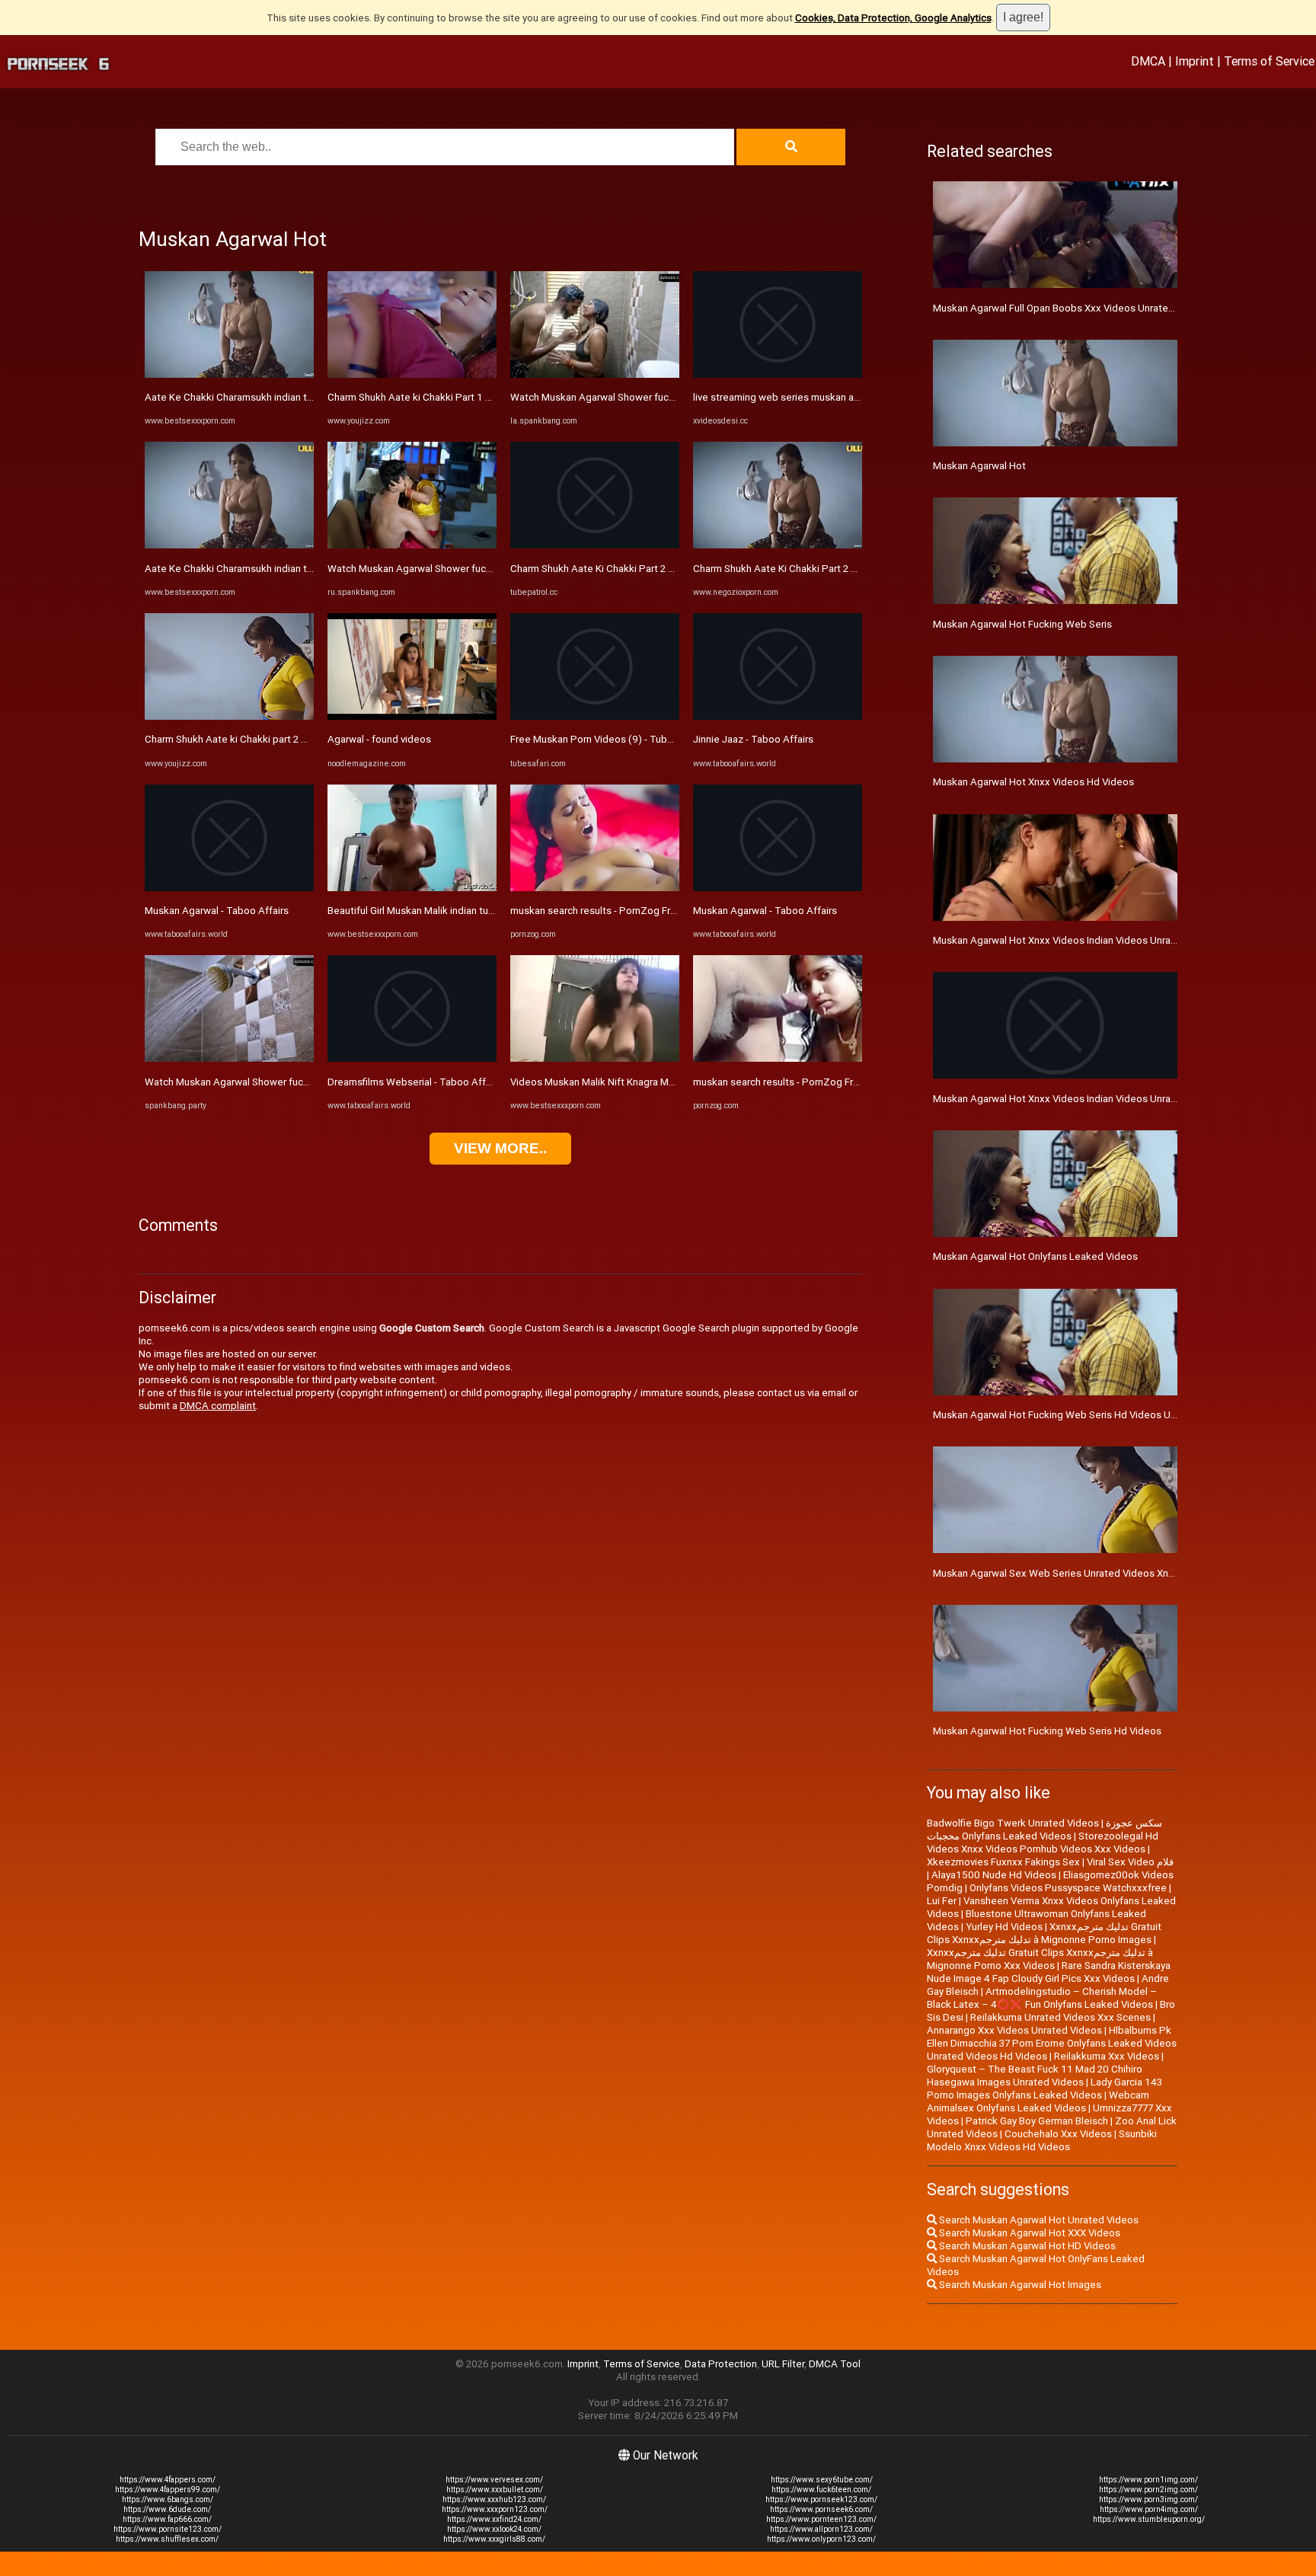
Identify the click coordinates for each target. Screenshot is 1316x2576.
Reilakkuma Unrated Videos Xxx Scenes (1060, 2017)
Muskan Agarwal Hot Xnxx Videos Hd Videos (1033, 782)
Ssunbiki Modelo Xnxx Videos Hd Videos (1042, 2140)
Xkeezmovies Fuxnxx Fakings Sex (1003, 1862)
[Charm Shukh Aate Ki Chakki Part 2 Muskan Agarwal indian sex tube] (778, 545)
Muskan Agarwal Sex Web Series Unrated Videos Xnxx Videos (1073, 1573)
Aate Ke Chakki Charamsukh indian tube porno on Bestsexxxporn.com (303, 397)
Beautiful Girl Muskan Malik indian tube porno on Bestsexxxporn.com (482, 911)
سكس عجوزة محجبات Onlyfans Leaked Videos (1044, 1830)
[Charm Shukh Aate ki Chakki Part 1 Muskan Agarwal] (412, 374)
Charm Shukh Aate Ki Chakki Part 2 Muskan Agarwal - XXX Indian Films (666, 569)
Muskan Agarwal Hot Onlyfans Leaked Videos (1035, 1256)
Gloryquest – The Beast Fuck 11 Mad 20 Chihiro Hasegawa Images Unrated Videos (1035, 2076)
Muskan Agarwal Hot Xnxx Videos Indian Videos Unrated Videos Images (1095, 1099)
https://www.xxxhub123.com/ (494, 2499)
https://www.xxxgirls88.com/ (494, 2539)
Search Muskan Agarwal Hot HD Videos (1026, 2246)
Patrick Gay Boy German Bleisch (1037, 2121)
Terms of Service (1269, 61)
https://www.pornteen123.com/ (821, 2519)
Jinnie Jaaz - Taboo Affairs (753, 739)
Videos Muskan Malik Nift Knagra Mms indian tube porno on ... (648, 1082)
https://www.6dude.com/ (167, 2509)
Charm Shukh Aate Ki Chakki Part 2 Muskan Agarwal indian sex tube (845, 569)
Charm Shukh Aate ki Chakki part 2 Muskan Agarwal (260, 739)
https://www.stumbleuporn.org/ (1149, 2519)
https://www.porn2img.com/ (1148, 2490)
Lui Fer (942, 1901)
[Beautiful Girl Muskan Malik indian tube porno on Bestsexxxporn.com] (412, 888)
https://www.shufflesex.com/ (167, 2539)
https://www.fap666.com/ (167, 2519)
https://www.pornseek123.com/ (821, 2499)
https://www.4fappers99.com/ (168, 2490)
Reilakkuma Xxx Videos (1107, 2056)
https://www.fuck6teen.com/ (821, 2490)
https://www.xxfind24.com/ (494, 2519)
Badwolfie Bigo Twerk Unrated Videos (1013, 1823)
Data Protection (721, 2364)
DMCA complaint (218, 1406)
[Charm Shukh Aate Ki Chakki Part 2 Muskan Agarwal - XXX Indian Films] (595, 545)
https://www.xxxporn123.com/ (495, 2509)
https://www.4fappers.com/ (168, 2480)
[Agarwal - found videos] (412, 716)
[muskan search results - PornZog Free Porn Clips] (595, 888)
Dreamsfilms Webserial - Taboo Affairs (415, 1082)
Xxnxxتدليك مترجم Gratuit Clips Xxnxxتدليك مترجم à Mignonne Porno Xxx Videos (1040, 1959)
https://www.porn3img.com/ (1148, 2499)
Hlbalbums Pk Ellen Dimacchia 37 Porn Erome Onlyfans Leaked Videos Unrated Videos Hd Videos (1052, 2043)
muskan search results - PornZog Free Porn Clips (621, 911)
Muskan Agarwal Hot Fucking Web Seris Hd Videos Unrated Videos (1084, 1415)
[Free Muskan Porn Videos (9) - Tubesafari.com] (595, 716)
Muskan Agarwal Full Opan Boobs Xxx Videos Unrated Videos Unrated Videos (1107, 308)
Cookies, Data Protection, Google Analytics (893, 18)
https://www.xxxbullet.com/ (495, 2490)
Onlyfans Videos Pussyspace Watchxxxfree (1068, 1888)
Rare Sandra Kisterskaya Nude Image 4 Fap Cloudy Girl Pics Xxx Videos (1049, 1972)
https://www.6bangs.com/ (168, 2499)
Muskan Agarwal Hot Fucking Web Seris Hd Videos (1047, 1731)
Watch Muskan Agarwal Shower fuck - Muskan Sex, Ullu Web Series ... (300, 1082)
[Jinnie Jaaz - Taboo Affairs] (778, 716)
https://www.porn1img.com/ (1148, 2480)
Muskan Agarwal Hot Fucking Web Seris (1022, 624)
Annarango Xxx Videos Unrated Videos (1014, 2030)
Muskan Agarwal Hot (979, 466)
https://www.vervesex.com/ (494, 2480)
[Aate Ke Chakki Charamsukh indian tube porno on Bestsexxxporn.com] (229, 374)
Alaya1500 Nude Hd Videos (994, 1875)
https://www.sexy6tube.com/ (822, 2480)
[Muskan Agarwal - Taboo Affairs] (229, 888)
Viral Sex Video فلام (1130, 1862)
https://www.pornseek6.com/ (821, 2509)
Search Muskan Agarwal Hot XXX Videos (1029, 2233)
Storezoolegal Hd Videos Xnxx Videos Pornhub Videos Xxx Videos (1043, 1843)
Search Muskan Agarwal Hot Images (1019, 2285)
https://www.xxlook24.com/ (494, 2529)
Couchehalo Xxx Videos (1058, 2134)
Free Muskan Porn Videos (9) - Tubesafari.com (615, 739)
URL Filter (783, 2364)
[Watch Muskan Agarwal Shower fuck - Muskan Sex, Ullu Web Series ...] (229, 1058)
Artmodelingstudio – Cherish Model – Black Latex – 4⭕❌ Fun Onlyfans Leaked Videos (1042, 1998)
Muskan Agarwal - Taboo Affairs (217, 911)
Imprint (1195, 61)
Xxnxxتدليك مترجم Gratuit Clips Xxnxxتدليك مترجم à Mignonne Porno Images (1044, 1933)
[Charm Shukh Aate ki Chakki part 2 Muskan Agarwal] (229, 716)
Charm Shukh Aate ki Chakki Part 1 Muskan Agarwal (443, 397)
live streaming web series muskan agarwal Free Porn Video (826, 397)
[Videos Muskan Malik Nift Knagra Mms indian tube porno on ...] (595, 1058)
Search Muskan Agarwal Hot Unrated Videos (1038, 2220)
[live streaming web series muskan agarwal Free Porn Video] (778, 374)
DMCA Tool (835, 2364)
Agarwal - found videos (379, 739)
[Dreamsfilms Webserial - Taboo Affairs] (412, 1058)
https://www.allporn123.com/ (821, 2529)
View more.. (500, 1148)
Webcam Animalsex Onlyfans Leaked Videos (1038, 2101)
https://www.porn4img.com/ (1149, 2509)
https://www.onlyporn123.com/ (821, 2539)
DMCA (1148, 61)
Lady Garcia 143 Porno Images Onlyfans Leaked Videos (1044, 2089)
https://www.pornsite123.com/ (168, 2529)
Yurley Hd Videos (1004, 1927)
